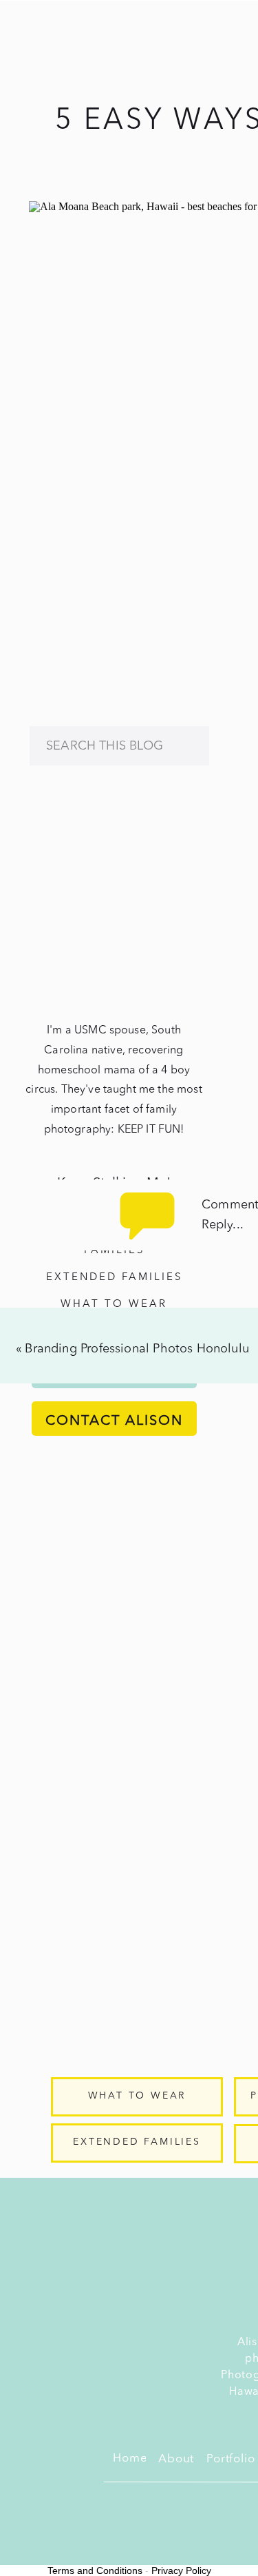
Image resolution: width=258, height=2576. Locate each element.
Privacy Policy (181, 2570)
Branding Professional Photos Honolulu (137, 1349)
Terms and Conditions (95, 2570)
